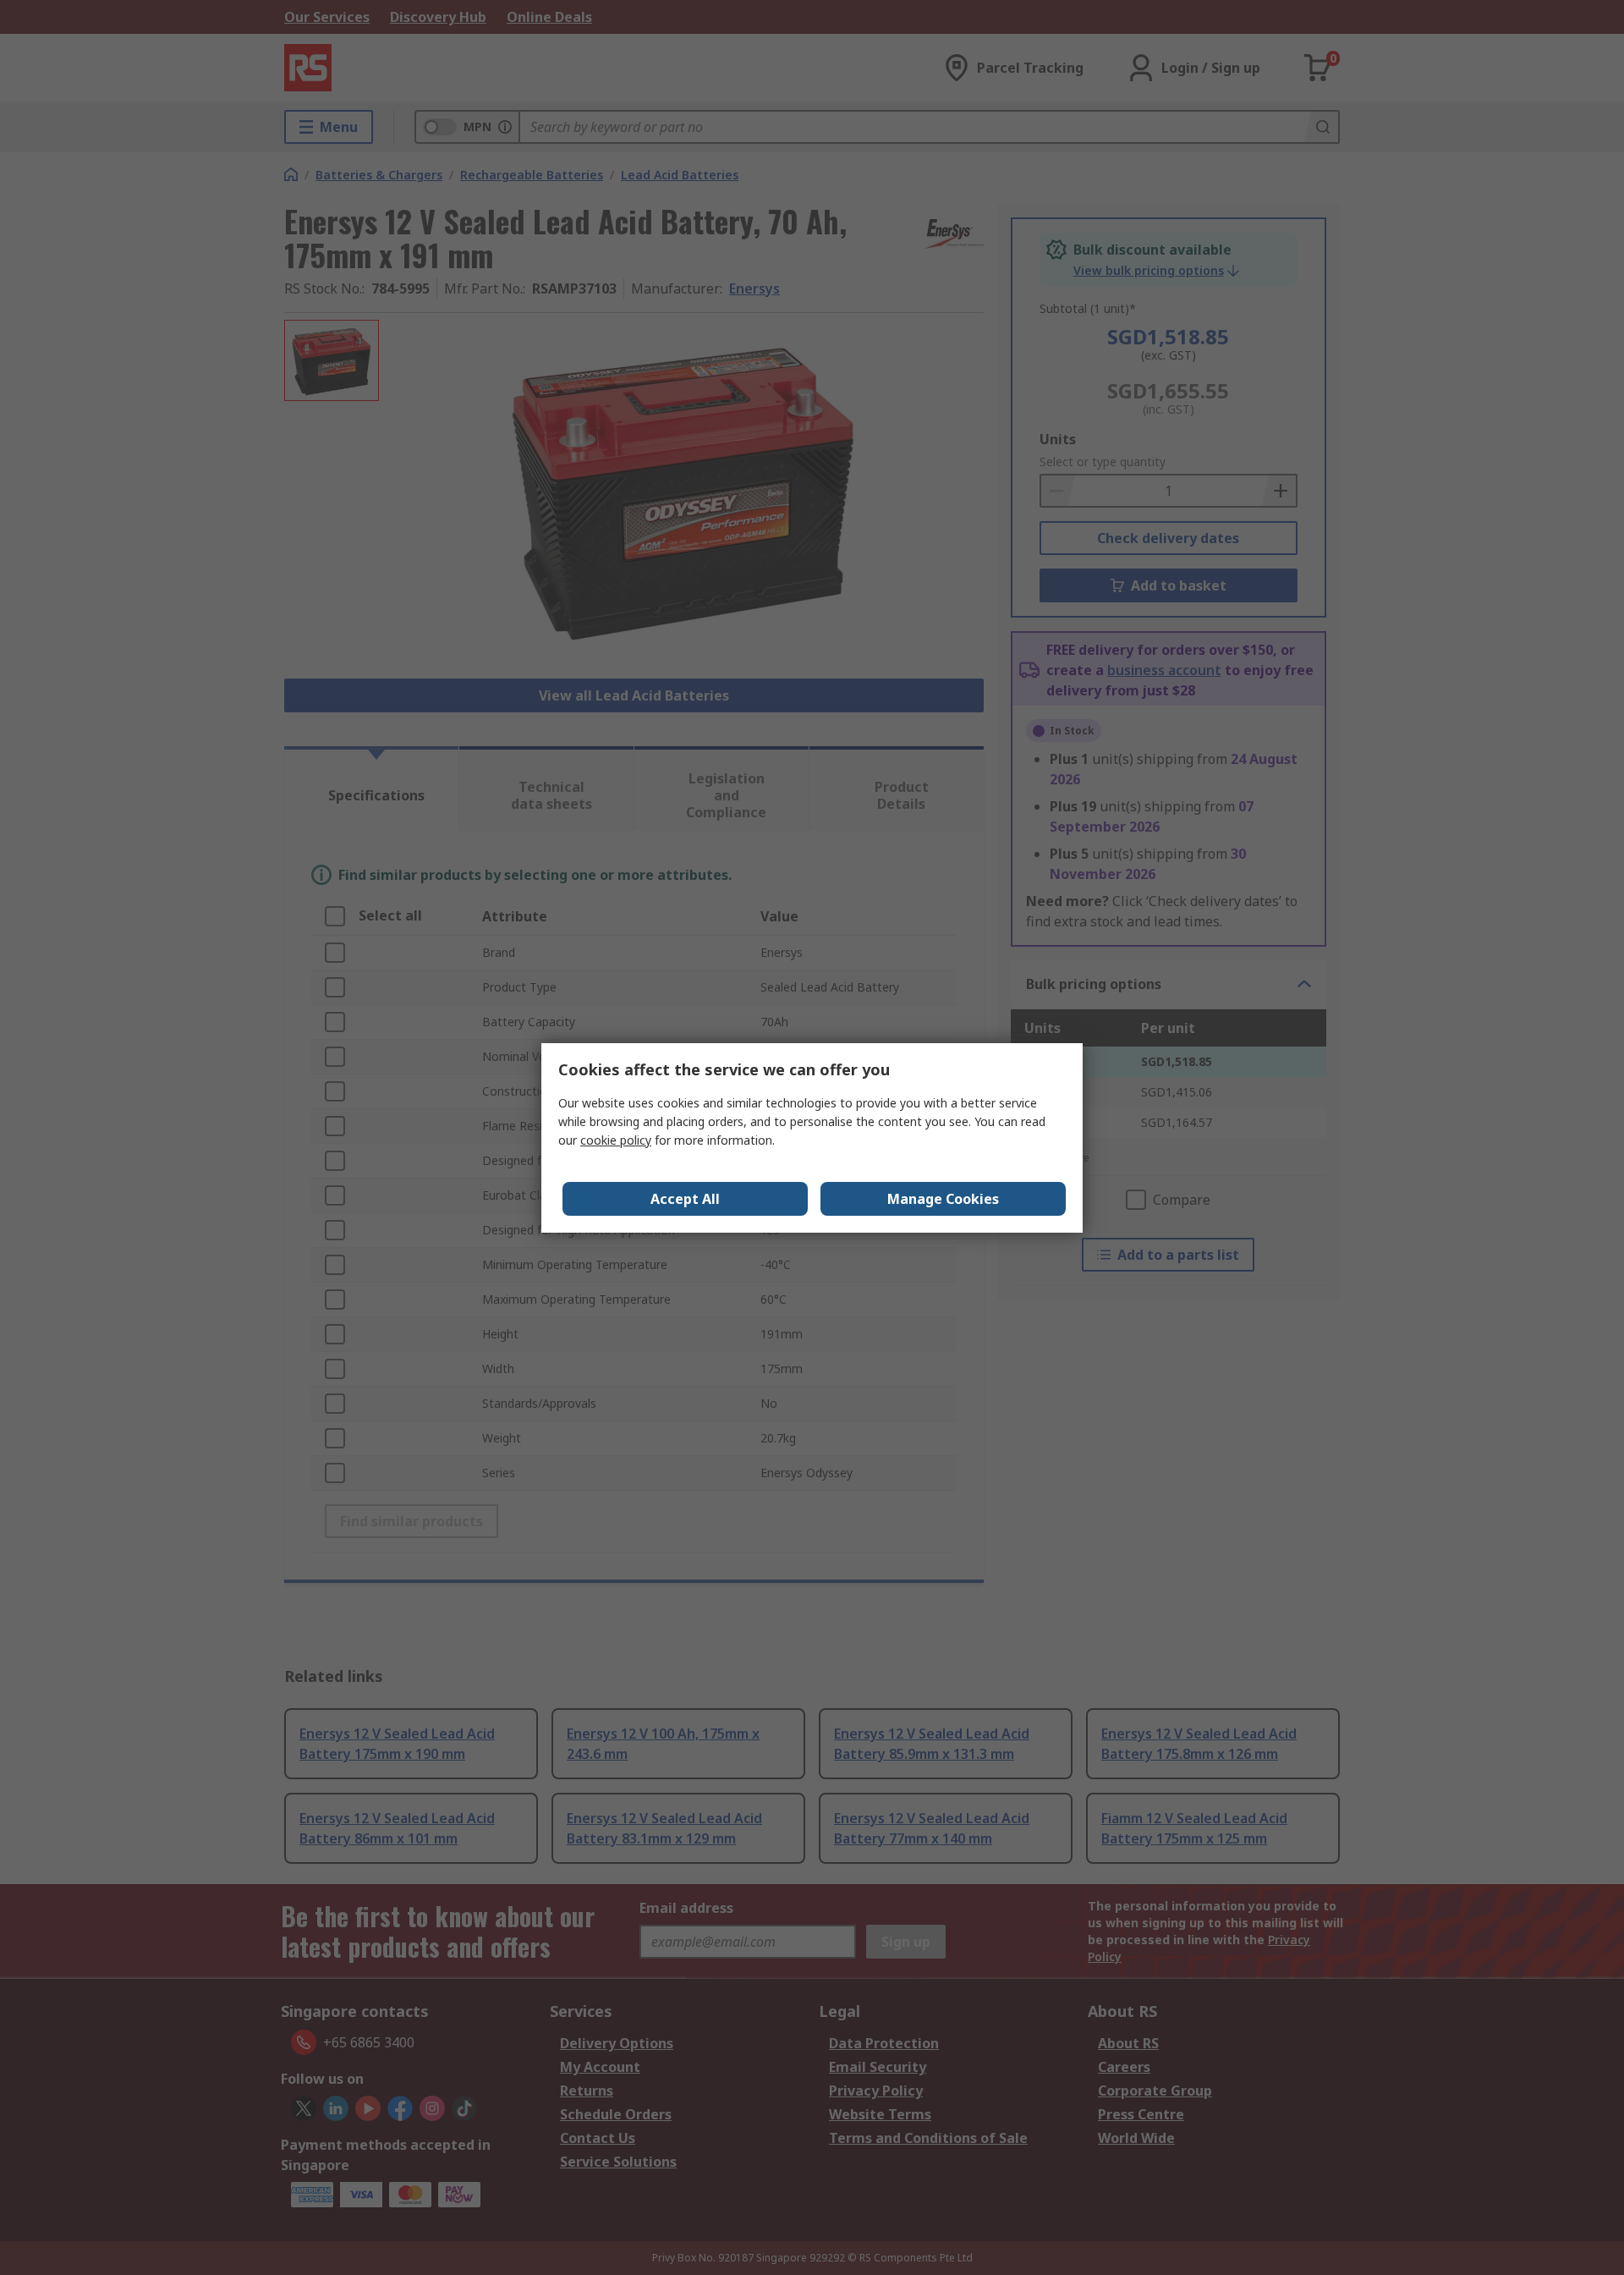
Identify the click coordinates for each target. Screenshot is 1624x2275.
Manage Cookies (943, 1199)
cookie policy (616, 1140)
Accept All (685, 1199)
